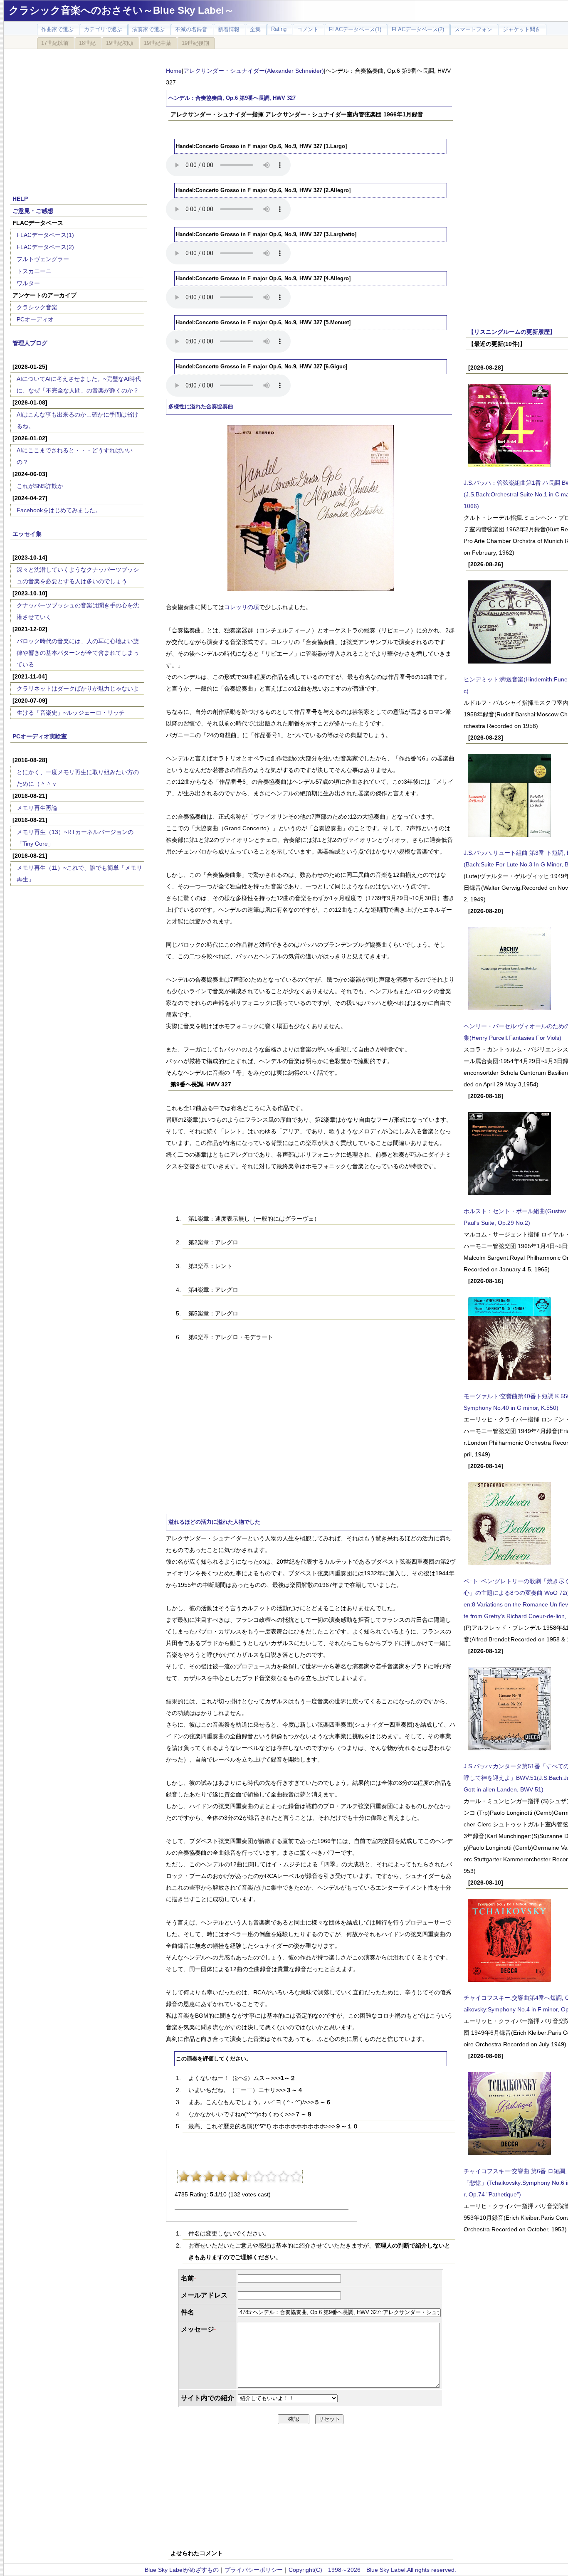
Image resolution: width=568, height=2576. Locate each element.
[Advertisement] (79, 117)
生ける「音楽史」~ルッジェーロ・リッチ (71, 713)
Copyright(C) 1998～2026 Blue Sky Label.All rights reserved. (372, 2570)
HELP (20, 199)
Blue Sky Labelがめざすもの (182, 2570)
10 (296, 2176)
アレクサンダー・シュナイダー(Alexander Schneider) (254, 71)
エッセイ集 (27, 534)
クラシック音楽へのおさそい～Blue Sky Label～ (121, 10)
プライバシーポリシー (254, 2570)
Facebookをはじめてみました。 (59, 510)
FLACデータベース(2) (45, 247)
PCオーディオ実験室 (40, 736)
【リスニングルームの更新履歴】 (512, 332)
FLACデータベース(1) (45, 235)
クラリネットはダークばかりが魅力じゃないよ (78, 688)
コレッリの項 (242, 607)
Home (174, 71)
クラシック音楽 (37, 307)
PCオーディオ (35, 319)
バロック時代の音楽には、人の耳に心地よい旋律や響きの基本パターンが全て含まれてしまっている (78, 653)
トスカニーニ (34, 271)
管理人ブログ (30, 343)
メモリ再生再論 (37, 808)
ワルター (28, 283)
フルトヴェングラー (43, 259)
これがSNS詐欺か (40, 486)
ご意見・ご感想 (33, 211)
